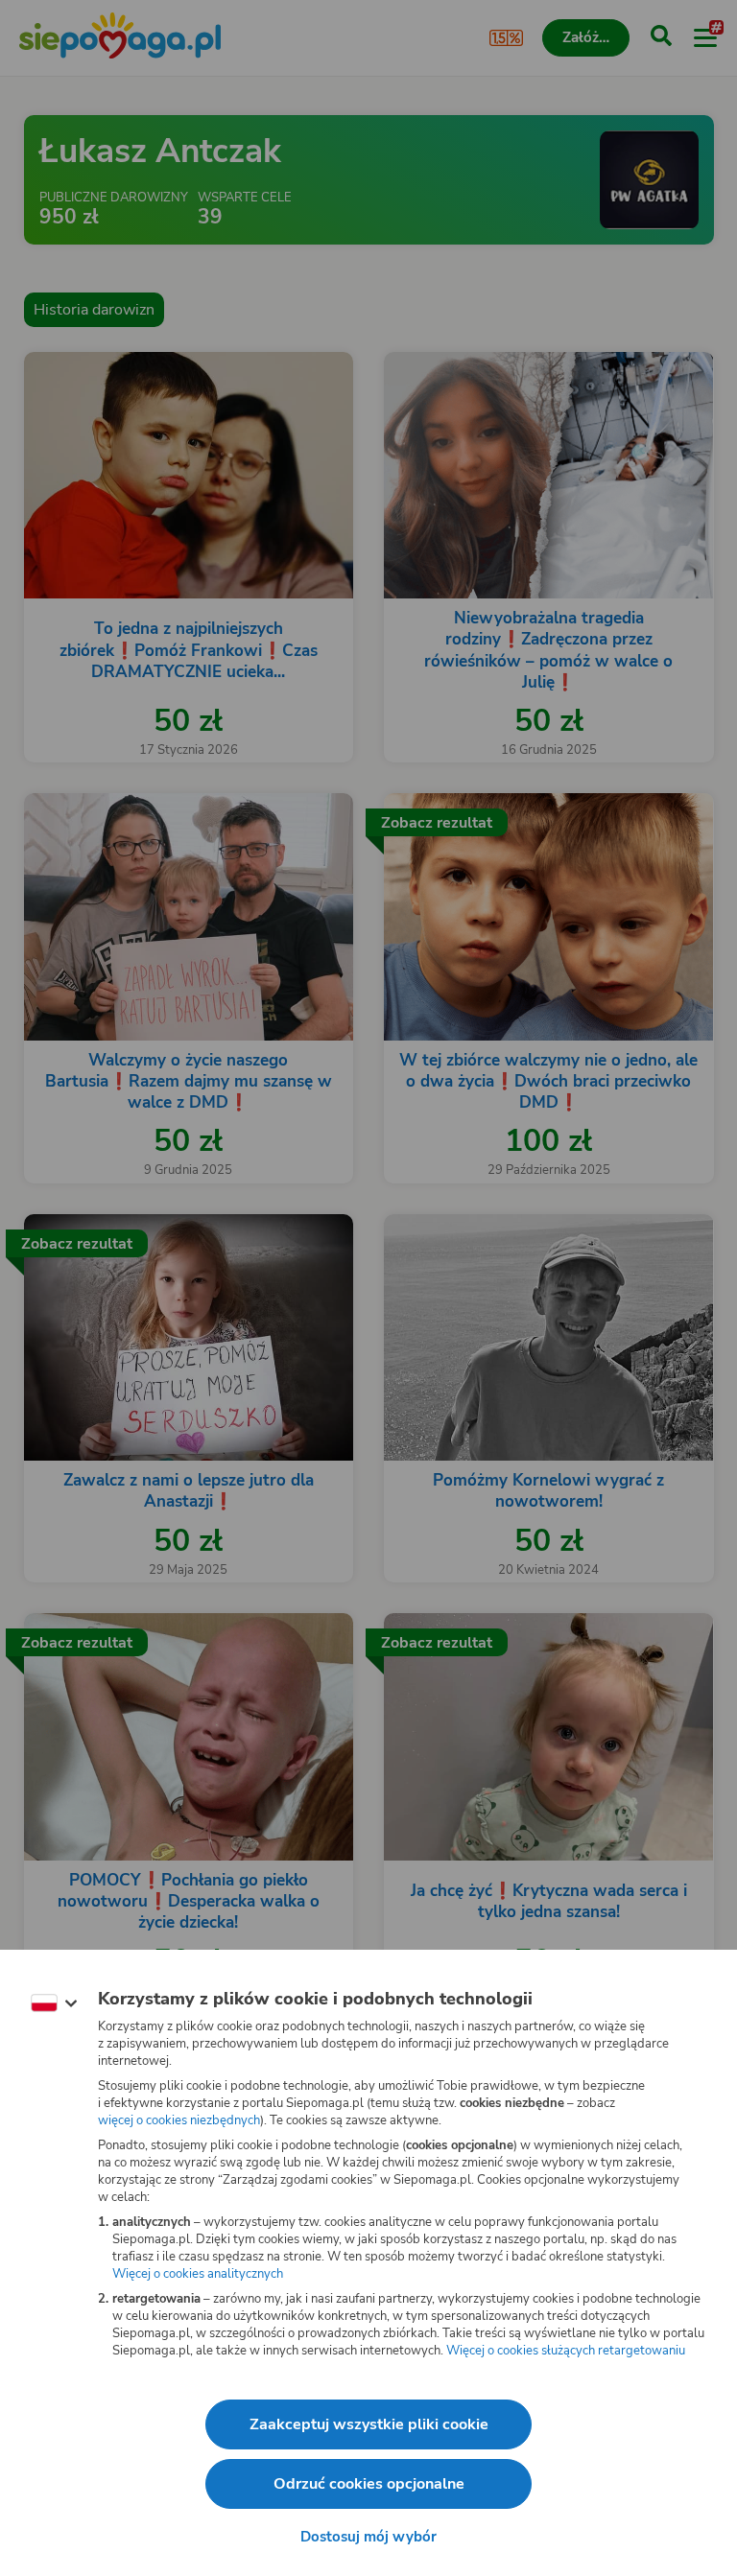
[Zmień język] (54, 2003)
